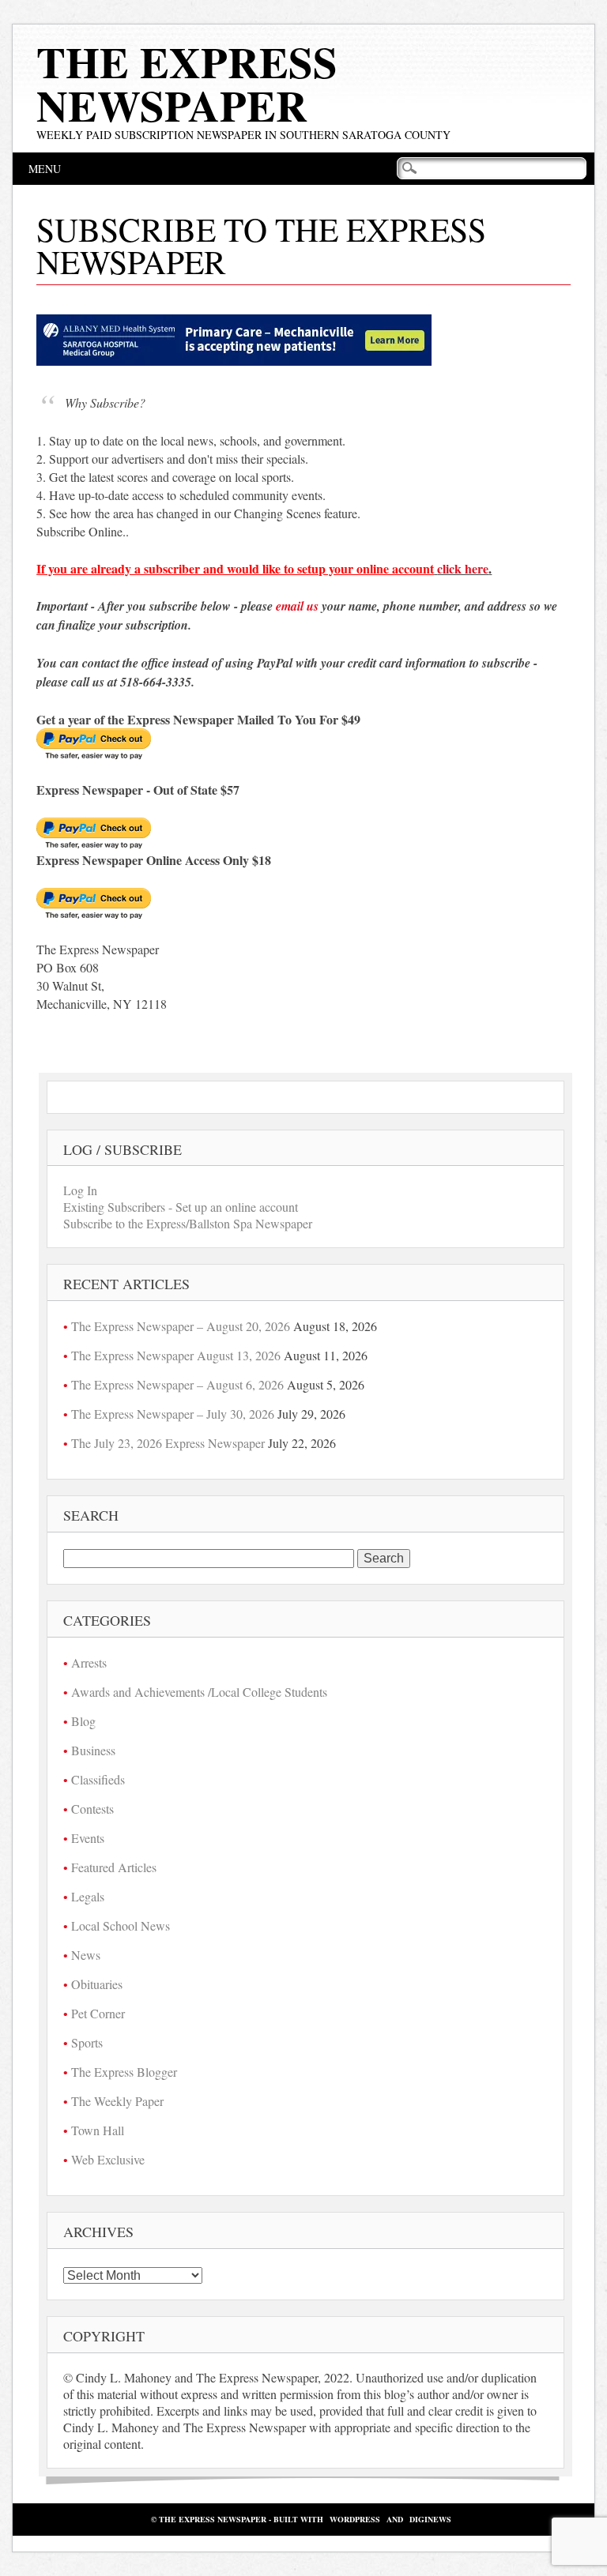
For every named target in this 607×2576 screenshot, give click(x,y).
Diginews (430, 2519)
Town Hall (98, 2130)
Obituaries (97, 1984)
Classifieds (98, 1779)
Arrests (89, 1662)
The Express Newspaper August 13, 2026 (176, 1355)
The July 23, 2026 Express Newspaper (168, 1443)
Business (93, 1750)
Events (88, 1838)
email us (297, 606)
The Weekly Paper (117, 2101)
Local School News (121, 1925)
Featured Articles (114, 1867)
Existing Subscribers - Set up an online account (181, 1207)
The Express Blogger (124, 2072)
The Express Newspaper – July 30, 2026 (173, 1414)
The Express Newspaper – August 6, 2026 (177, 1384)
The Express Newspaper (187, 83)
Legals (88, 1896)
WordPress (355, 2519)
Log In (80, 1190)
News (86, 1955)
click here (463, 568)
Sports (87, 2042)
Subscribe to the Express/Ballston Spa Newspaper (188, 1223)
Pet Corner (98, 2013)
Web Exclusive (108, 2159)
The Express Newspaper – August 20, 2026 (181, 1326)
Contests (92, 1809)
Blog (83, 1721)
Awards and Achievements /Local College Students (199, 1692)
